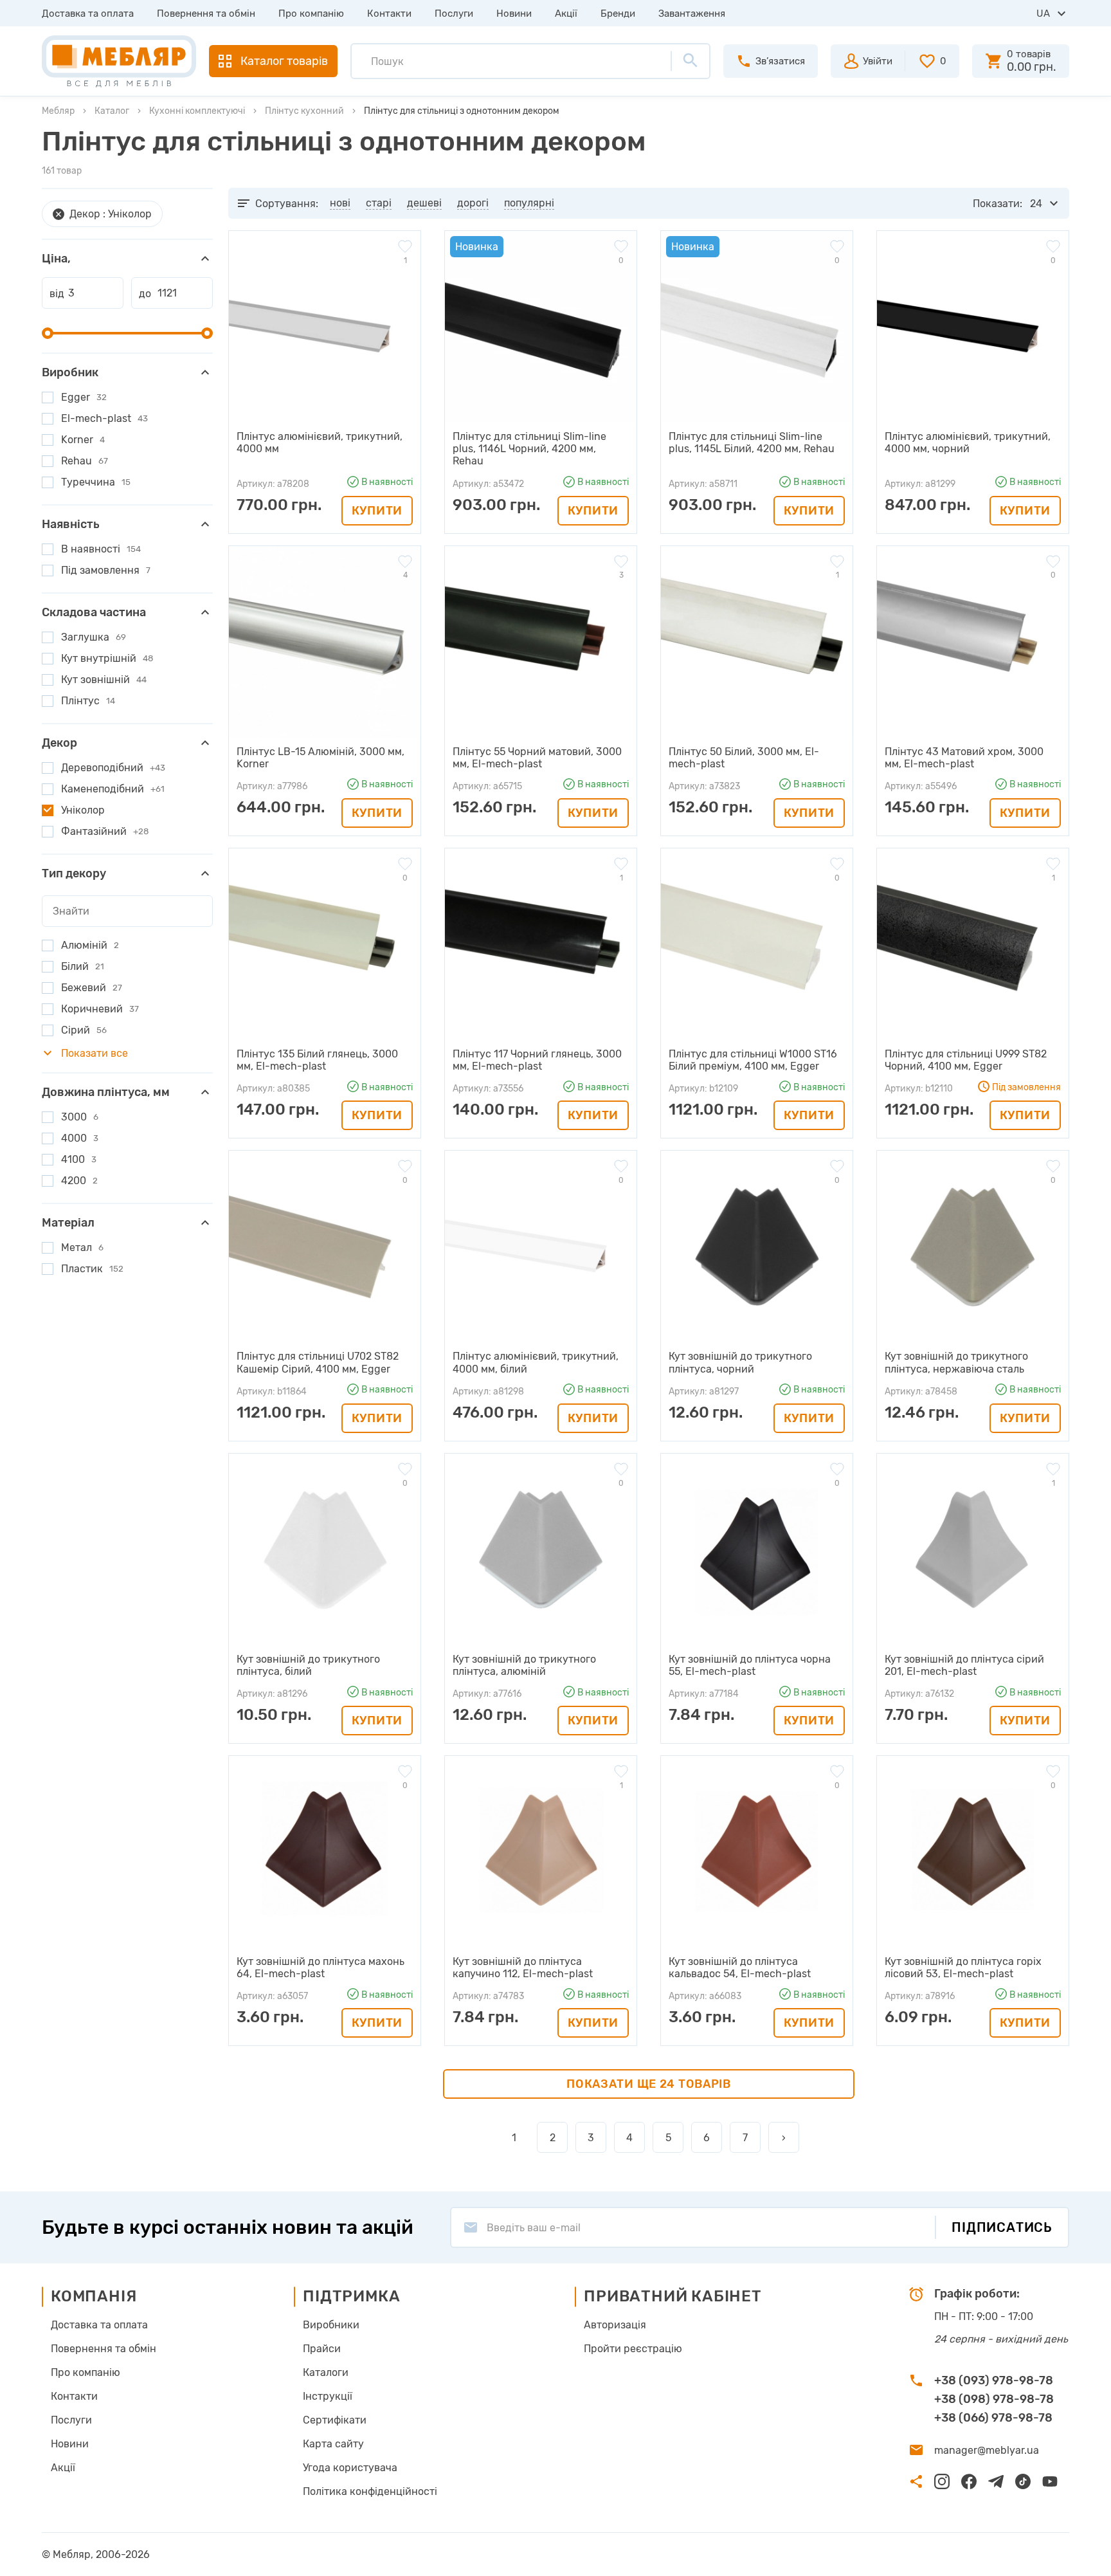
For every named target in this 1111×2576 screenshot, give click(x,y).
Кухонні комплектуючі (197, 111)
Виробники (331, 2325)
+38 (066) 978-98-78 (993, 2418)
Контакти (389, 14)
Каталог (112, 111)
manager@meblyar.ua (987, 2450)
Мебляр (58, 111)
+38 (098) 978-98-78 (994, 2399)
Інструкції (328, 2396)
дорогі (473, 203)
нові (340, 203)
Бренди (618, 14)
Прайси (322, 2349)
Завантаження (692, 14)
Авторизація (615, 2325)
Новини (514, 14)
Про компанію (311, 14)
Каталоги (326, 2372)
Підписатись (1002, 2227)
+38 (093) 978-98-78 (994, 2380)
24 (1036, 204)
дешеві (424, 203)
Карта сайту (333, 2444)
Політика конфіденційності (370, 2491)
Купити (377, 511)
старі (379, 203)
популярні (529, 203)
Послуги (454, 14)
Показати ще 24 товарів (649, 2084)
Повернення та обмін (206, 14)
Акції (566, 14)
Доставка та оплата (88, 14)
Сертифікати (335, 2420)
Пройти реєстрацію (633, 2349)
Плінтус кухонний (304, 111)
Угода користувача (350, 2468)
